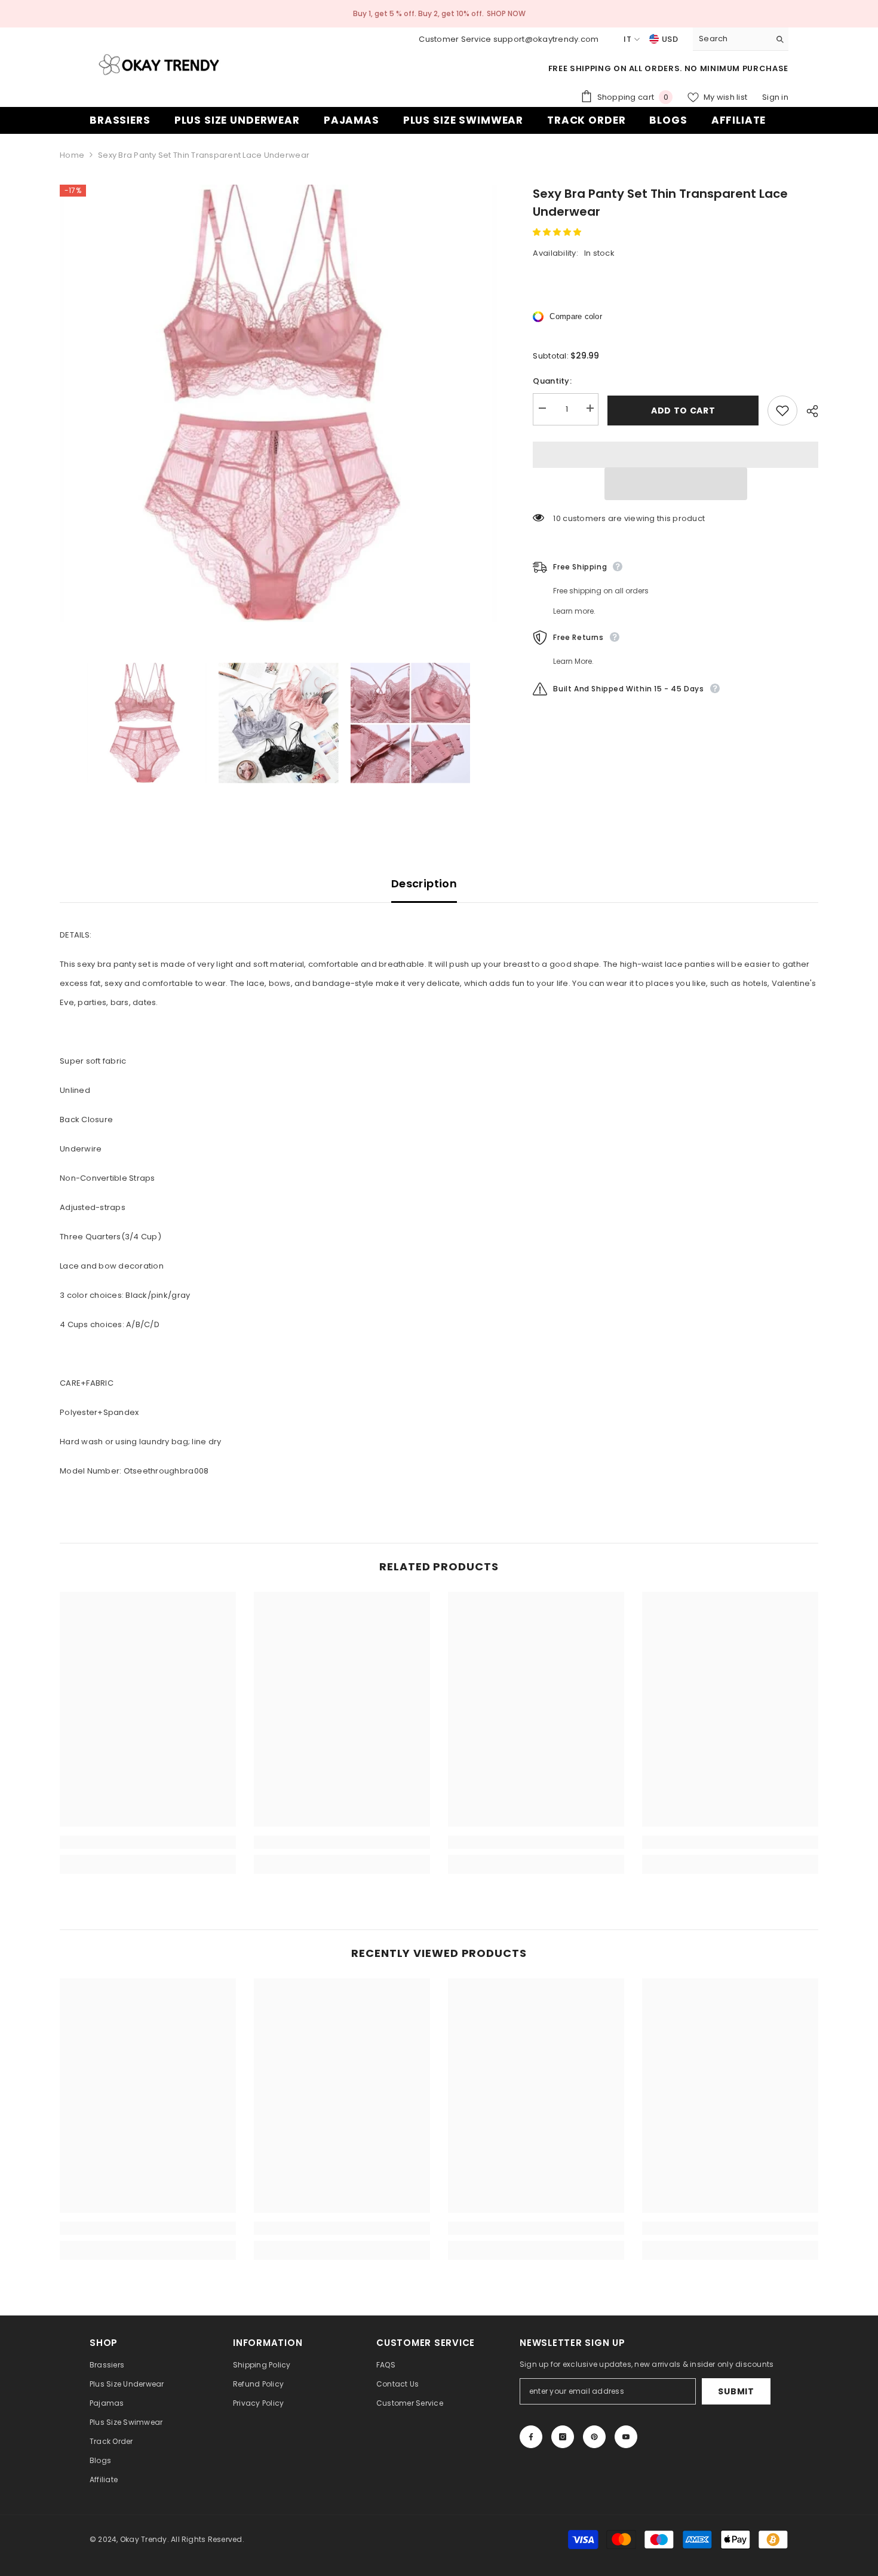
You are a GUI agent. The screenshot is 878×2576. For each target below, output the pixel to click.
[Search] (741, 39)
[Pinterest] (594, 2437)
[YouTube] (626, 2437)
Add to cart (683, 411)
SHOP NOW (506, 13)
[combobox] (731, 39)
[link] (148, 1842)
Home (72, 155)
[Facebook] (531, 2437)
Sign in (775, 97)
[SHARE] (808, 411)
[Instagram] (563, 2437)
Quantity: (552, 381)
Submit (736, 2391)
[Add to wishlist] (782, 411)
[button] (558, 232)
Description (424, 883)
